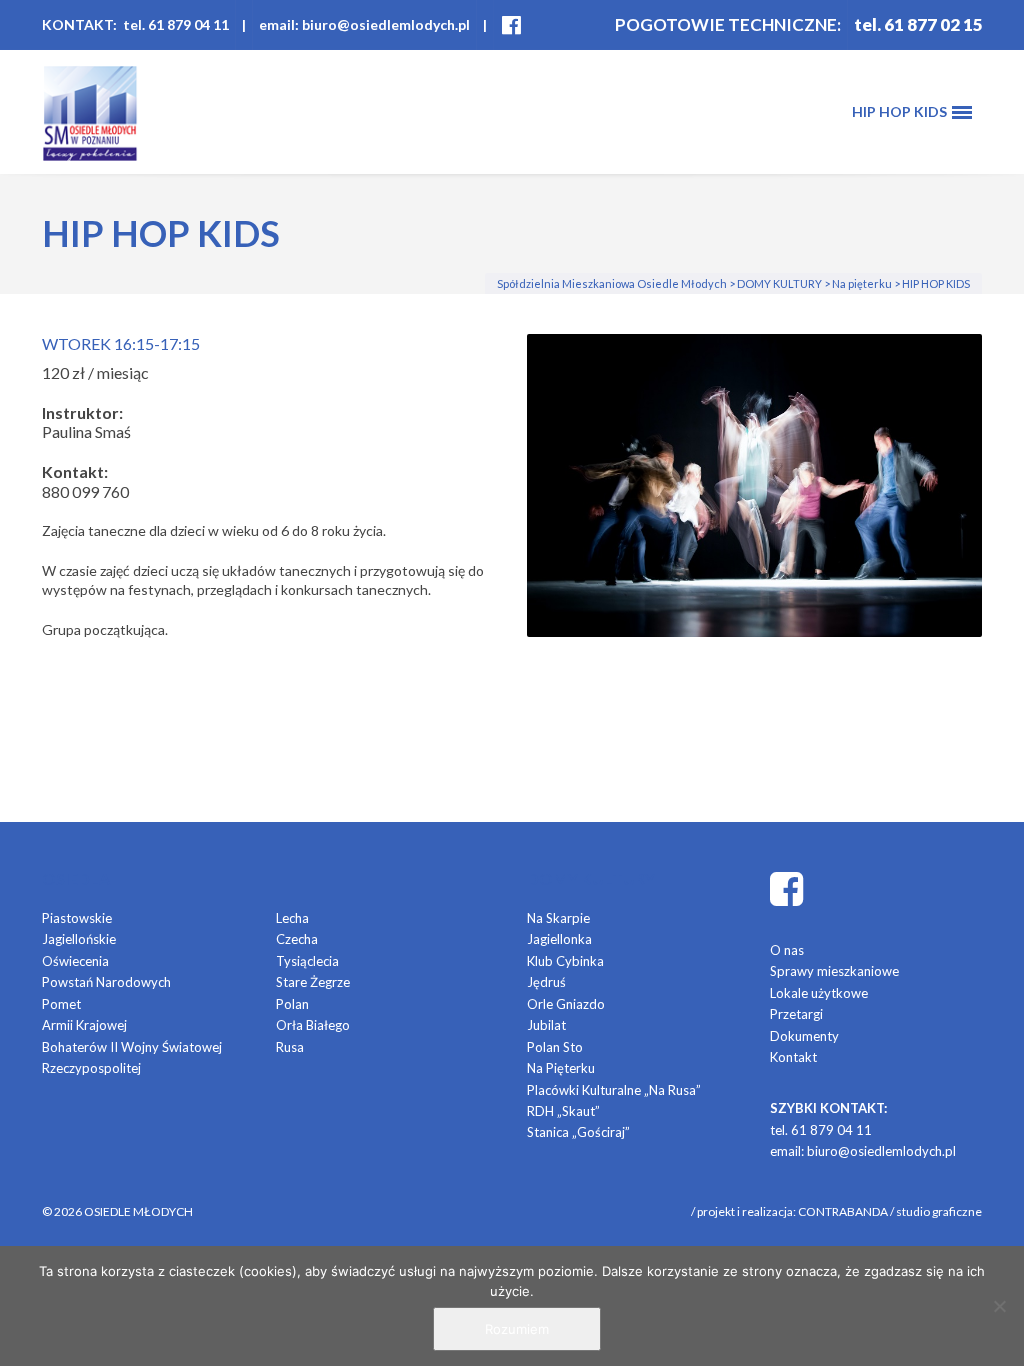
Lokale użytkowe (819, 993)
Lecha (292, 918)
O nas (787, 950)
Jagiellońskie (79, 939)
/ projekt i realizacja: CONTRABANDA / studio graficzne (836, 1211)
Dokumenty (804, 1036)
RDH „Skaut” (563, 1111)
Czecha (297, 939)
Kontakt (793, 1057)
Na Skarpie (558, 918)
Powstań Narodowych (106, 982)
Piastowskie (77, 918)
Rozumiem (517, 1329)
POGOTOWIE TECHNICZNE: (728, 24)
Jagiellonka (559, 939)
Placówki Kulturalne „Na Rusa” (614, 1090)
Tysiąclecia (307, 961)
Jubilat (546, 1025)
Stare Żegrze (313, 982)
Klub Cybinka (565, 961)
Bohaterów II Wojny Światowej (132, 1047)
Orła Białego (313, 1025)
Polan (292, 1004)
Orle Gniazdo (566, 1004)
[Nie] (999, 1306)
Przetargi (796, 1014)
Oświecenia (75, 961)
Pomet (61, 1004)
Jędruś (546, 982)
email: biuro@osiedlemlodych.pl (364, 24)
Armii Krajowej (84, 1025)
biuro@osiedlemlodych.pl (881, 1151)
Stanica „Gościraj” (578, 1132)
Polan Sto (555, 1047)
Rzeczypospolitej (91, 1068)
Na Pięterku (561, 1068)
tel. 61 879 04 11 (821, 1130)
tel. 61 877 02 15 (918, 24)
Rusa (290, 1047)
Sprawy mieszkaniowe (834, 971)
